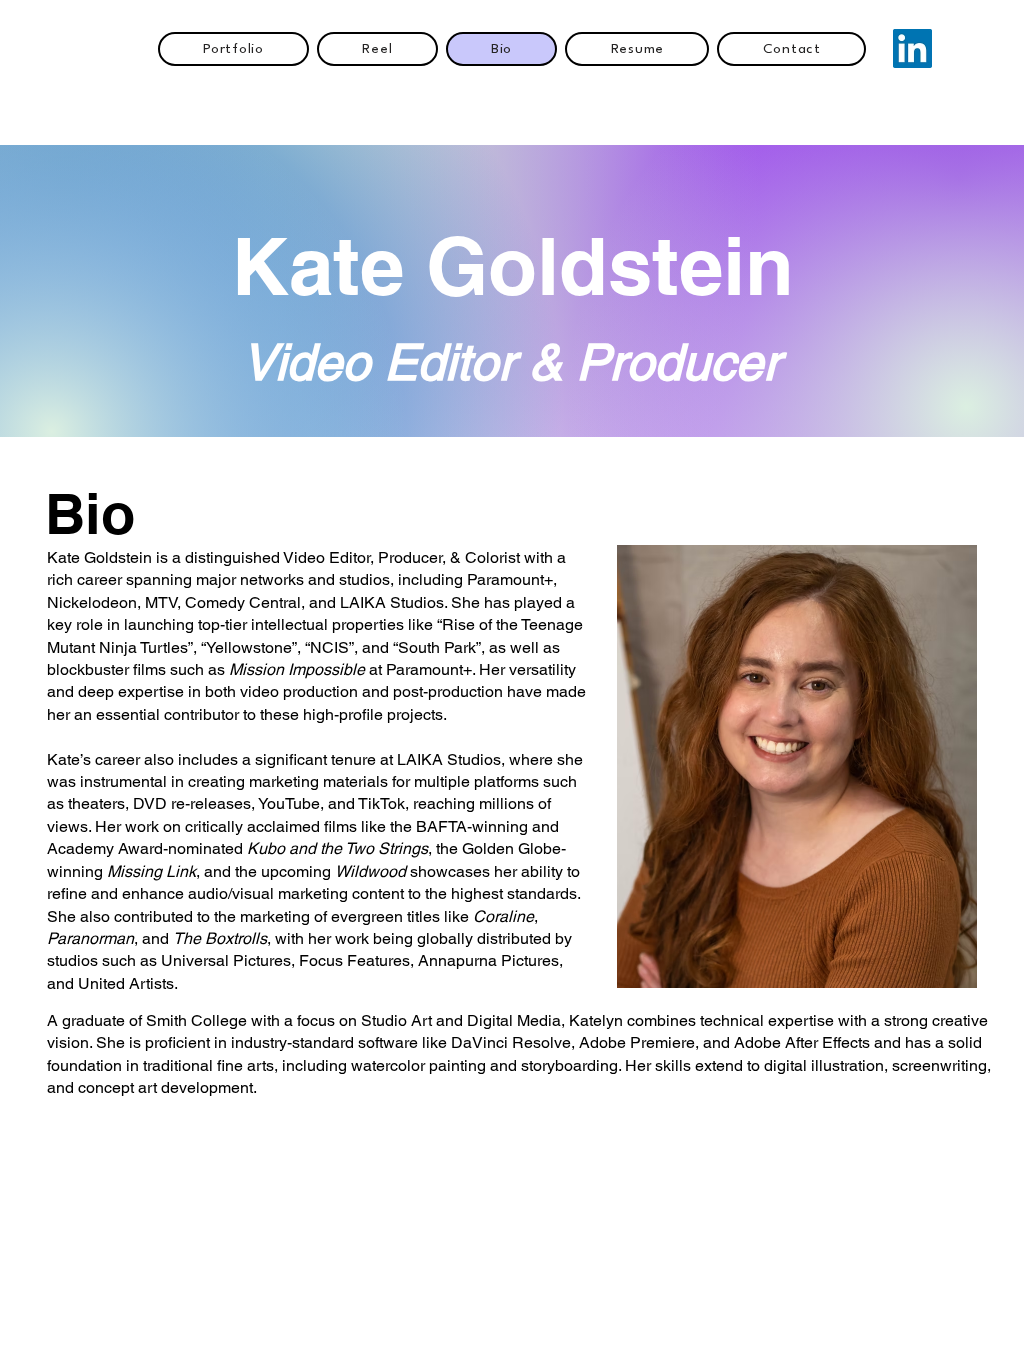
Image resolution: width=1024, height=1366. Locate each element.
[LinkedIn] (912, 48)
